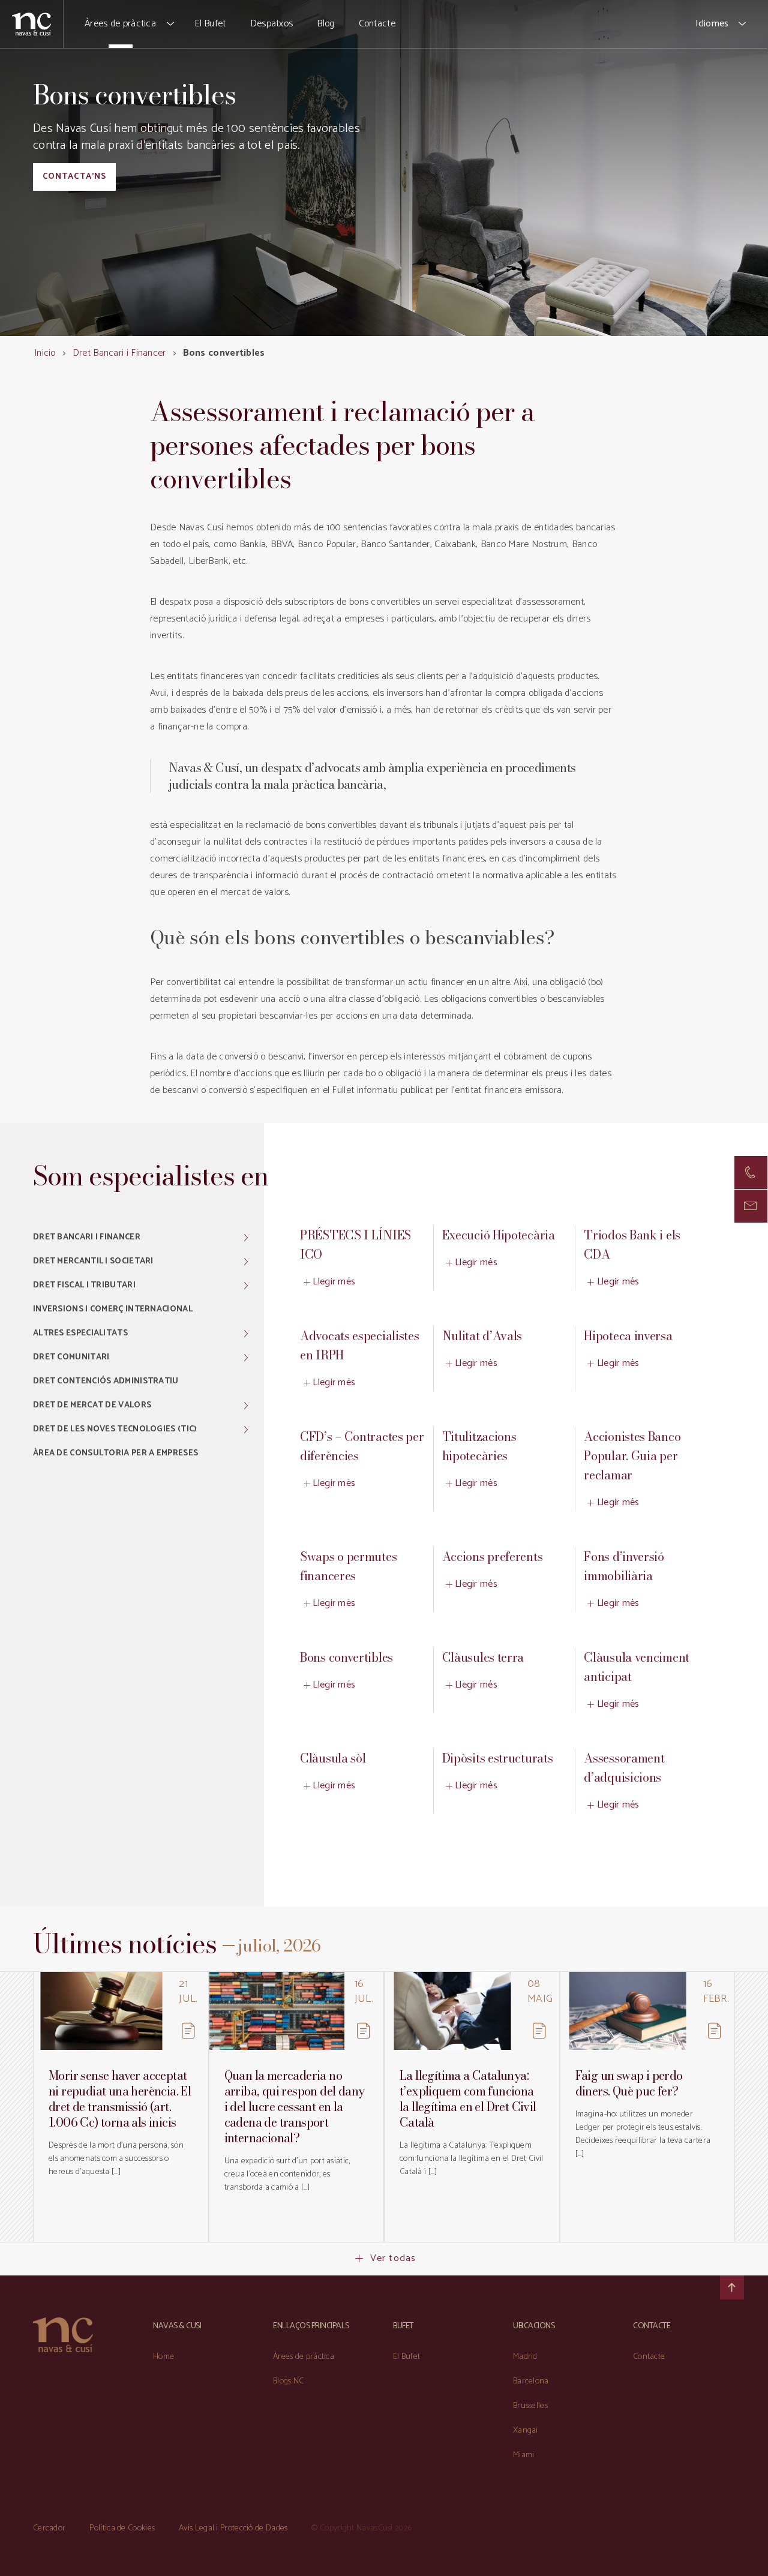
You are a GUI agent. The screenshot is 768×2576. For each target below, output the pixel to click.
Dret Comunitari (71, 1357)
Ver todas (393, 2258)
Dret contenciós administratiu (106, 1381)
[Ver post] (101, 2011)
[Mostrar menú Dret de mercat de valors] (246, 1406)
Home (163, 2357)
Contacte (377, 24)
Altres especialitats (80, 1333)
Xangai (526, 2431)
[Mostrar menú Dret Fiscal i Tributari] (246, 1286)
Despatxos (272, 24)
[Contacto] (751, 1173)
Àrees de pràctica (120, 24)
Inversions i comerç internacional (113, 1309)
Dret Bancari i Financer (119, 353)
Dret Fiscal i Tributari (84, 1285)
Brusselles (530, 2406)
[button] (171, 24)
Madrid (525, 2357)
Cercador (49, 2528)
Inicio (45, 353)
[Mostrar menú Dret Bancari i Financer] (246, 1238)
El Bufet (210, 24)
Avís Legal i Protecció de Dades (233, 2528)
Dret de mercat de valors (92, 1405)
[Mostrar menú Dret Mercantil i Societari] (246, 1262)
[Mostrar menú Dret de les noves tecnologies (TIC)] (246, 1430)
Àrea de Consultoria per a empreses (115, 1453)
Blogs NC (288, 2381)
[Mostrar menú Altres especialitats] (246, 1334)
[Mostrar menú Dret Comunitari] (246, 1358)
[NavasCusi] (31, 24)
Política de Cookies (122, 2528)
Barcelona (531, 2381)
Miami (524, 2455)
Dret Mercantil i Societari (93, 1261)
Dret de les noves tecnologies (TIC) (115, 1429)
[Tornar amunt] (732, 2287)
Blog (325, 24)
